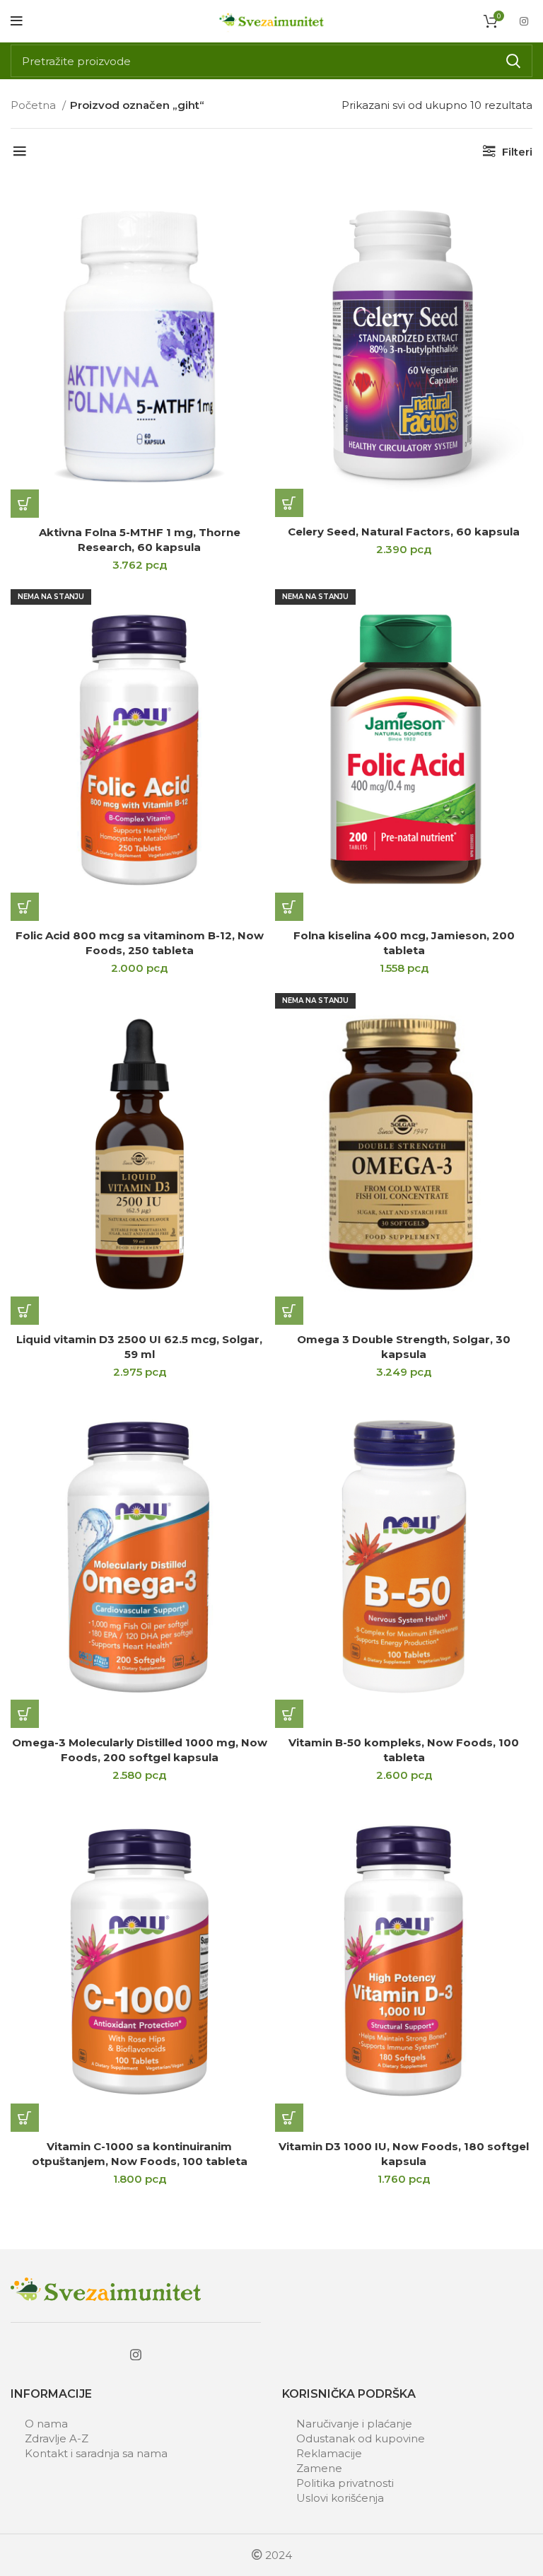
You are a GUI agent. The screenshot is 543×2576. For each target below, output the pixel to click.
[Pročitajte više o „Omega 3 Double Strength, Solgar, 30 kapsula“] (289, 1311)
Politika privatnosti (345, 2483)
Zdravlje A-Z (57, 2438)
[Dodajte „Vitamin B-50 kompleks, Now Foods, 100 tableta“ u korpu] (289, 1714)
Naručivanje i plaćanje (354, 2424)
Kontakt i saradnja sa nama (96, 2453)
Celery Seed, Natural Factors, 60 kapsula (404, 532)
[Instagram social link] (524, 21)
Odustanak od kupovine (361, 2438)
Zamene (319, 2468)
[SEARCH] (513, 61)
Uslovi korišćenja (340, 2498)
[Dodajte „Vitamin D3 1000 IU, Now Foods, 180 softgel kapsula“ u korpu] (289, 2118)
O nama (46, 2424)
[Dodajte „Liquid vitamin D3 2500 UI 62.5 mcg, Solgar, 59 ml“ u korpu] (25, 1311)
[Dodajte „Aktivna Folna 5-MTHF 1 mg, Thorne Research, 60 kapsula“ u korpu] (25, 504)
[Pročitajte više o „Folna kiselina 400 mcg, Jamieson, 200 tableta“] (289, 907)
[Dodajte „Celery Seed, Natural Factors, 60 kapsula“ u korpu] (289, 503)
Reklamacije (329, 2453)
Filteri (517, 152)
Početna (35, 105)
